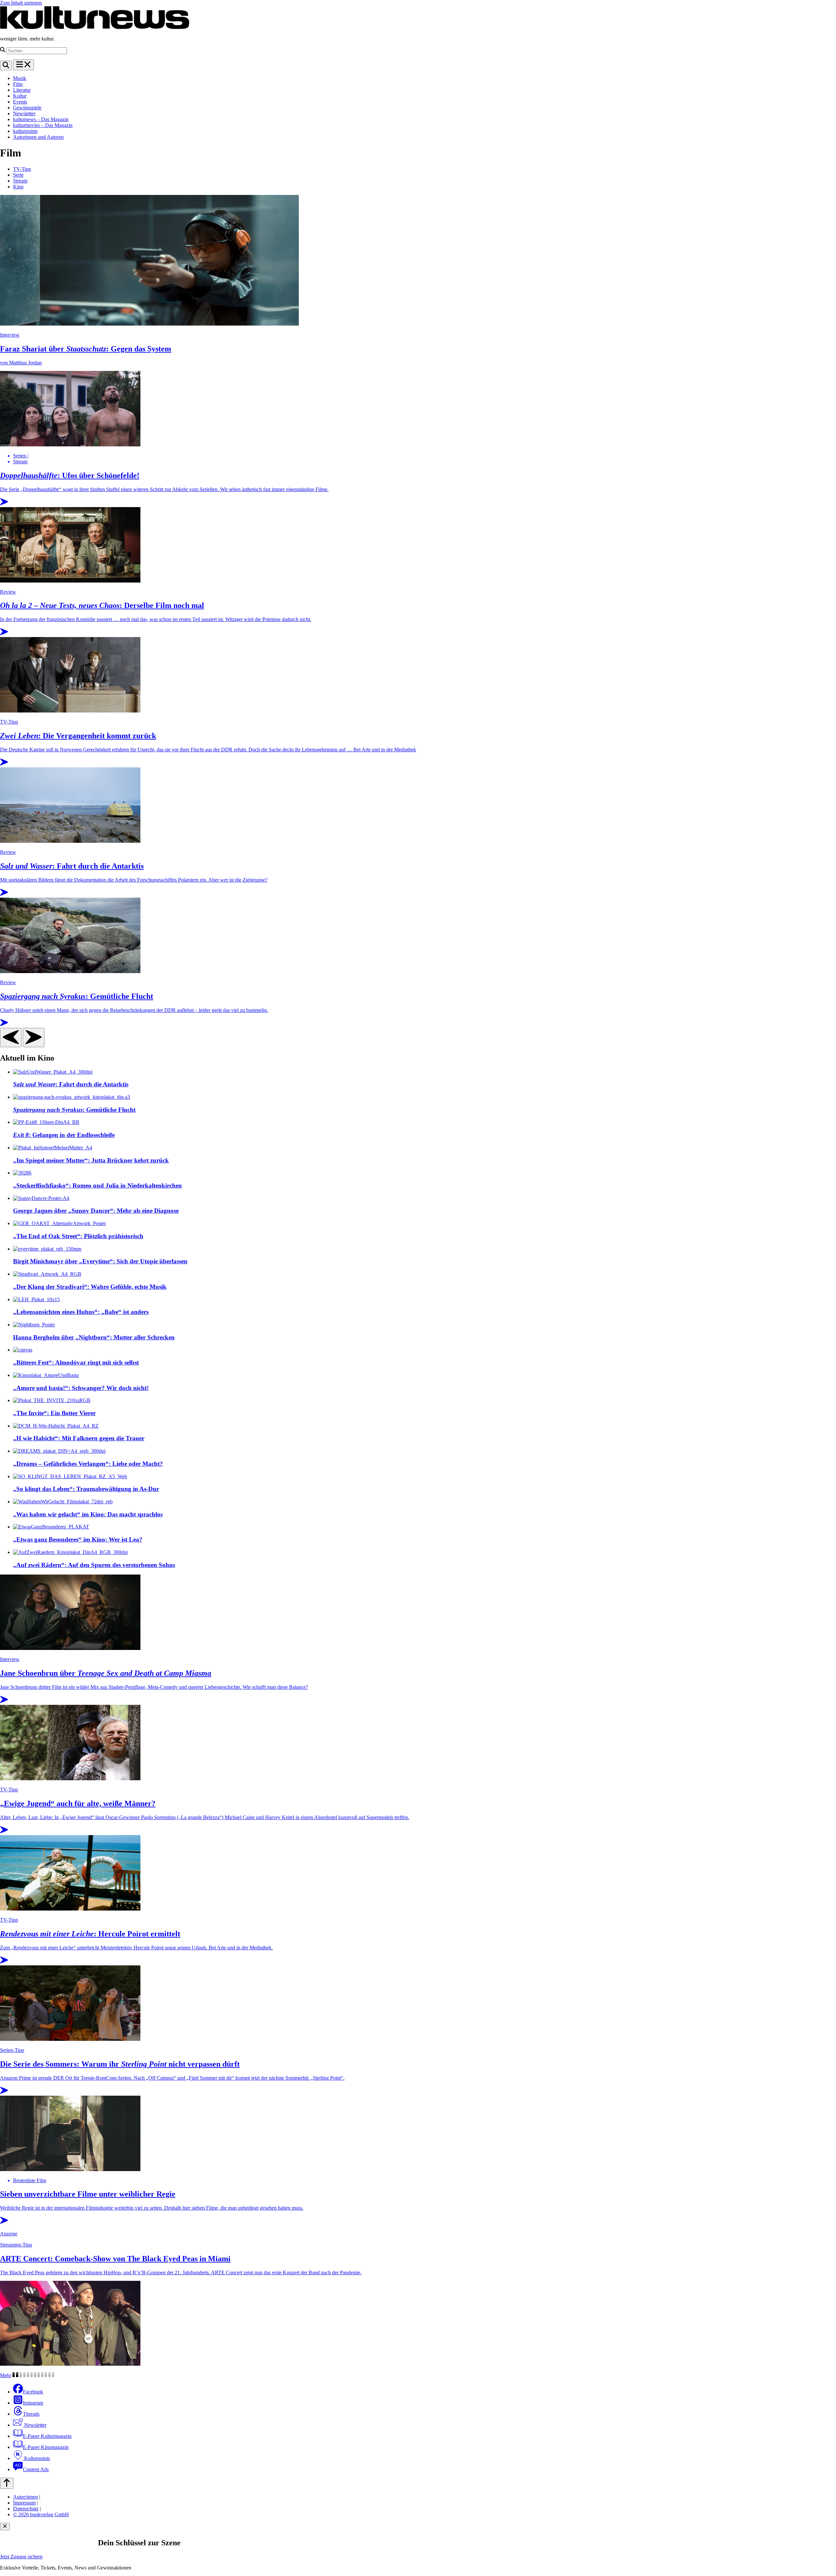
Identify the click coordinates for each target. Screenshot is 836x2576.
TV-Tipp (22, 169)
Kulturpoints (36, 2458)
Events (20, 102)
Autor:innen (25, 2497)
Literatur (22, 90)
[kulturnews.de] (95, 28)
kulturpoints (25, 131)
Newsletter (24, 113)
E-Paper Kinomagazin (46, 2447)
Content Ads (36, 2469)
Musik (20, 78)
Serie (18, 175)
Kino (18, 187)
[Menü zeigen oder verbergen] (24, 65)
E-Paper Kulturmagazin (47, 2436)
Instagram (33, 2403)
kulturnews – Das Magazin (41, 119)
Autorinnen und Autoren (38, 137)
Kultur (20, 96)
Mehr (6, 2375)
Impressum (24, 2503)
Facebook (33, 2392)
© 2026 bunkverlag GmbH (41, 2514)
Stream (20, 181)
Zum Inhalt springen (21, 3)
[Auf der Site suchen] (6, 65)
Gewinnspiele (27, 108)
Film (18, 84)
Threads (31, 2414)
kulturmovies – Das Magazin (43, 125)
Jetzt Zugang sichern (21, 2557)
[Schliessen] (5, 2527)
